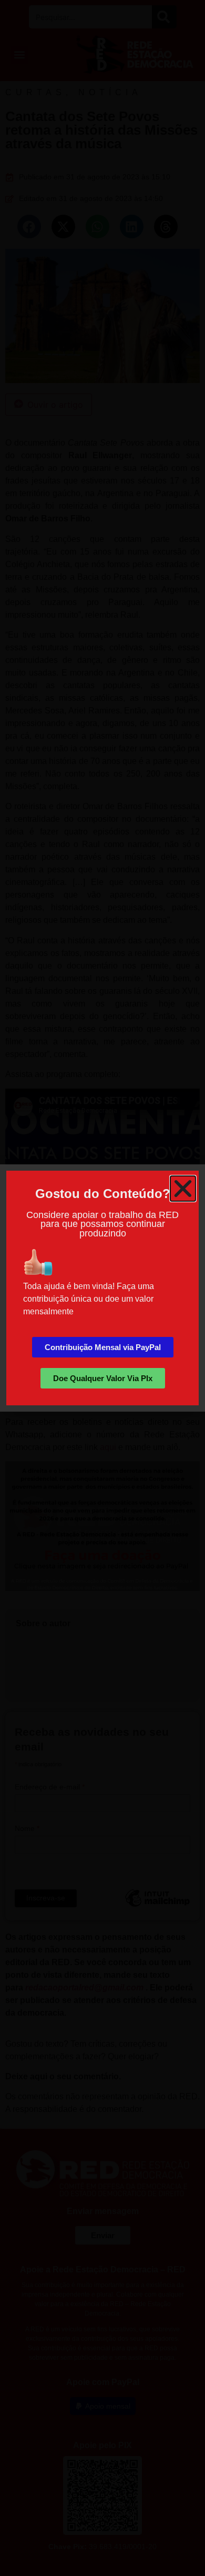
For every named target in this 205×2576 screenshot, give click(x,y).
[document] (102, 1288)
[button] (183, 1189)
